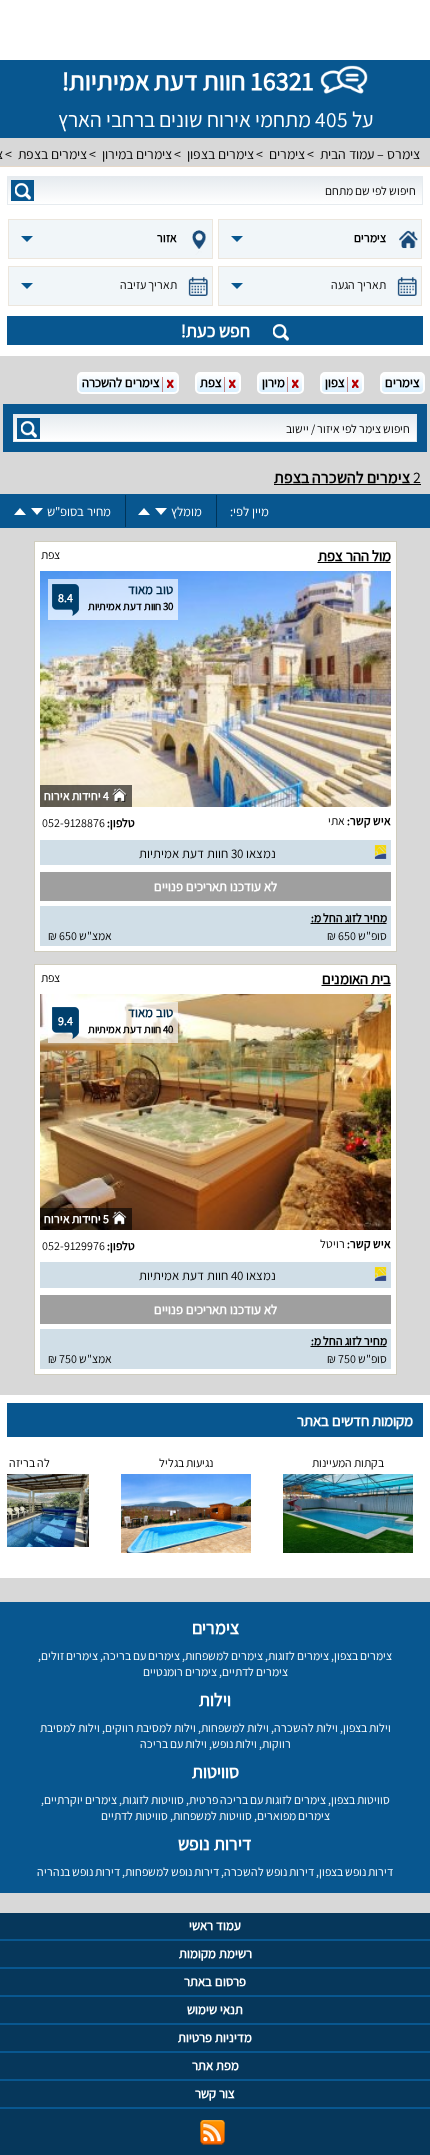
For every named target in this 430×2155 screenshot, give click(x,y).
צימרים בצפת (52, 154)
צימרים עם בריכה (141, 1655)
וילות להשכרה (306, 1727)
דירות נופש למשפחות (172, 1871)
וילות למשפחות (235, 1727)
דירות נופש (215, 1843)
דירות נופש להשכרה (269, 1871)
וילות (215, 1699)
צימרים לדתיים (255, 1671)
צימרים (287, 154)
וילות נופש (234, 1743)
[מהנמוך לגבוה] (144, 511)
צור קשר (215, 2093)
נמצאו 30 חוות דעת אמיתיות (207, 853)
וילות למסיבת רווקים (150, 1727)
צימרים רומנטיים (180, 1671)
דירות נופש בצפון (356, 1871)
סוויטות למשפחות (212, 1815)
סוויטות (215, 1771)
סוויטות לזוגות (153, 1799)
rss (212, 2132)
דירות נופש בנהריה (78, 1871)
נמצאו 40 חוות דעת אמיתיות (207, 1275)
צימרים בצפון (220, 154)
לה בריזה (29, 1462)
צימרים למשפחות (224, 1655)
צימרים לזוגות (298, 1655)
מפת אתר (215, 2065)
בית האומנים (356, 978)
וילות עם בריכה (173, 1743)
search (22, 190)
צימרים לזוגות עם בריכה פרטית (257, 1799)
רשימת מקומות (215, 1953)
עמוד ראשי (215, 1925)
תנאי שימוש (215, 2009)
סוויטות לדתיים (134, 1815)
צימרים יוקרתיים (80, 1799)
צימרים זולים (69, 1655)
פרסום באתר (215, 1981)
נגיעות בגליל (186, 1462)
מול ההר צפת (354, 555)
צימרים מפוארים (293, 1815)
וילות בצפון (367, 1727)
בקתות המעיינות (348, 1462)
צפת (50, 554)
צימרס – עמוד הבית (370, 154)
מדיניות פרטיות (215, 2037)
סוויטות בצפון (360, 1799)
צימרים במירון (137, 154)
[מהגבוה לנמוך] (161, 511)
